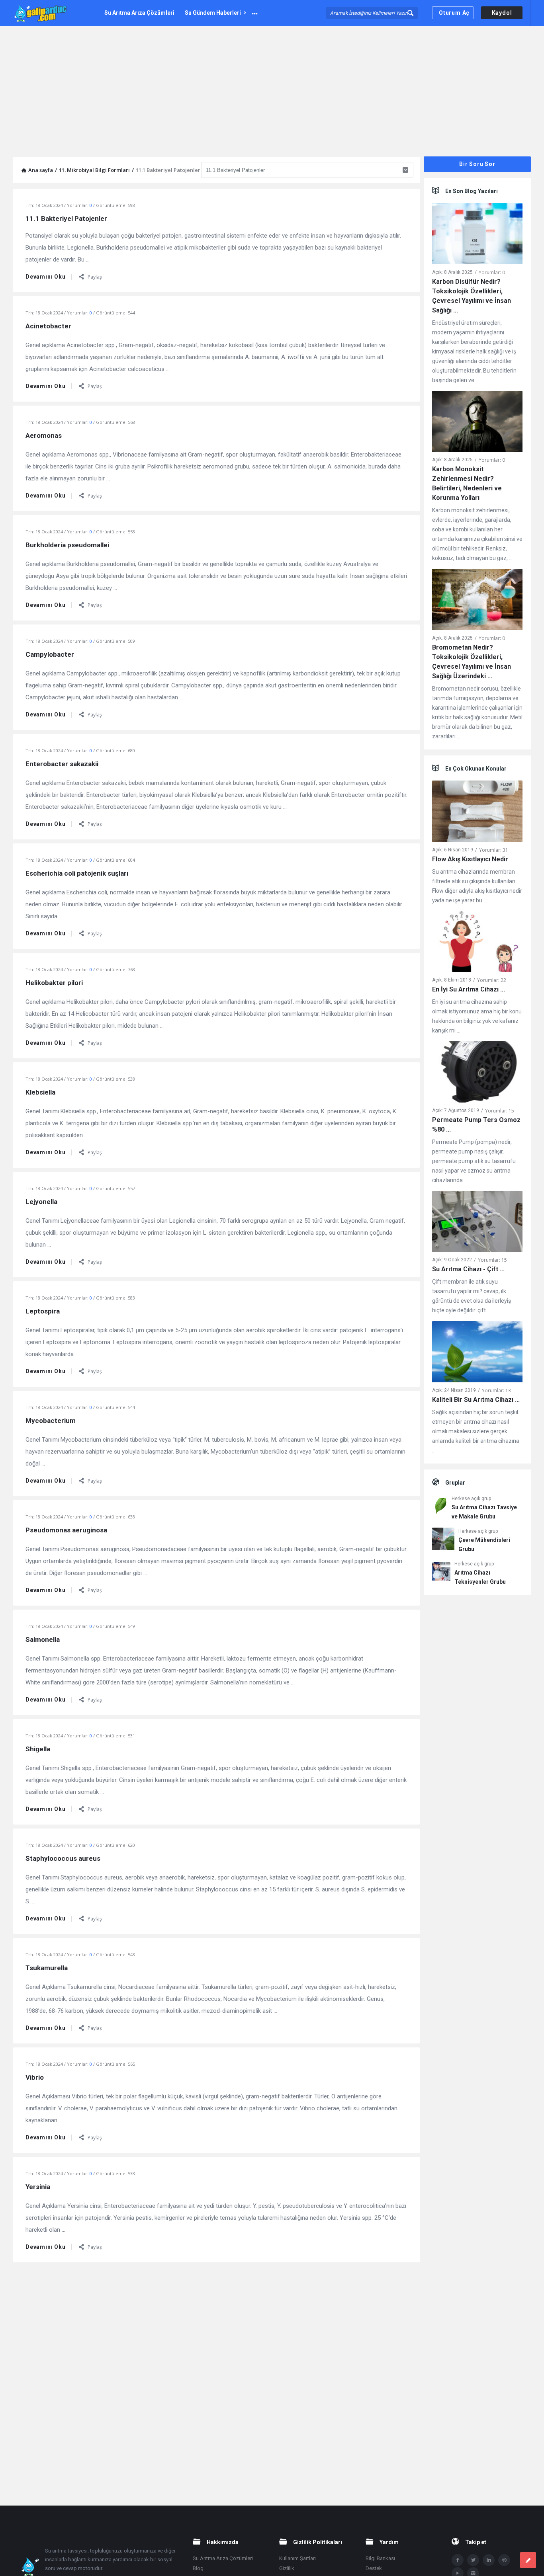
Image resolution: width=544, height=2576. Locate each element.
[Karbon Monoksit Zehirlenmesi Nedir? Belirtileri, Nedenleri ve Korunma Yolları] (477, 423)
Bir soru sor (477, 164)
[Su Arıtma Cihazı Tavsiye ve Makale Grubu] (440, 1508)
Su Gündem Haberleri (213, 13)
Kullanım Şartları (297, 2558)
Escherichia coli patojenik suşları (77, 873)
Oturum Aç (454, 13)
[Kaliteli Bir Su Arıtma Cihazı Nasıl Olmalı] (477, 1353)
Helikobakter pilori (54, 983)
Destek (374, 2568)
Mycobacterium (51, 1421)
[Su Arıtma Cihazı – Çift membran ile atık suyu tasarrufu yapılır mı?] (477, 1223)
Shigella (38, 1749)
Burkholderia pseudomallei (67, 545)
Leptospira (43, 1311)
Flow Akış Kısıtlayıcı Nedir (470, 859)
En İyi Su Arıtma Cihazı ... (469, 989)
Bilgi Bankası (380, 2558)
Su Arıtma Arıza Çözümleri (139, 13)
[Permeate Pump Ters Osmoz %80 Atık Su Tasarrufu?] (477, 1073)
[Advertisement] (272, 86)
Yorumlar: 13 (496, 1390)
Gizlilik (287, 2568)
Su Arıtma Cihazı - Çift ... (468, 1269)
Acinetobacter (48, 326)
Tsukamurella (47, 1968)
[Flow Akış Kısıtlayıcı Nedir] (477, 813)
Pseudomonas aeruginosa (66, 1530)
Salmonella (43, 1639)
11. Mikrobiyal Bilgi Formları (94, 170)
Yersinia (38, 2187)
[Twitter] (473, 2560)
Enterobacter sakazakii (62, 764)
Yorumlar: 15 (500, 1111)
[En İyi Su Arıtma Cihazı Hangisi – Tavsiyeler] (477, 943)
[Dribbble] (504, 2560)
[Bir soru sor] (528, 2560)
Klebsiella (40, 1092)
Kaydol (502, 13)
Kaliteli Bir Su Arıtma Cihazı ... (476, 1400)
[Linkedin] (489, 2560)
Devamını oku (46, 277)
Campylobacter (50, 654)
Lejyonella (41, 1202)
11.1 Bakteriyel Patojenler (66, 219)
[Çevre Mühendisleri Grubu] (443, 1540)
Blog (198, 2568)
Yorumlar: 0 (492, 272)
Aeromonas (44, 435)
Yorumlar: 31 (494, 850)
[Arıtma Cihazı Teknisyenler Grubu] (441, 1573)
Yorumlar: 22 (492, 980)
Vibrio (35, 2077)
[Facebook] (458, 2560)
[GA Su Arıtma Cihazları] (53, 13)
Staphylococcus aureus (63, 1858)
